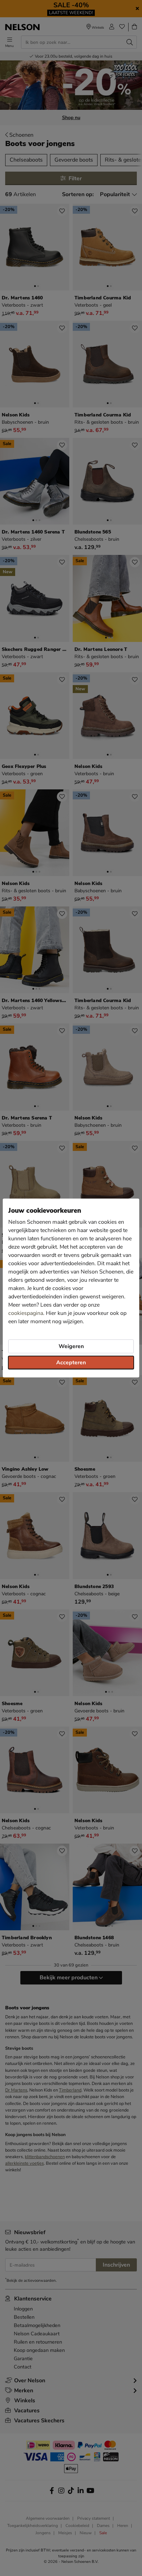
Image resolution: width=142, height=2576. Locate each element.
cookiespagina (26, 1313)
